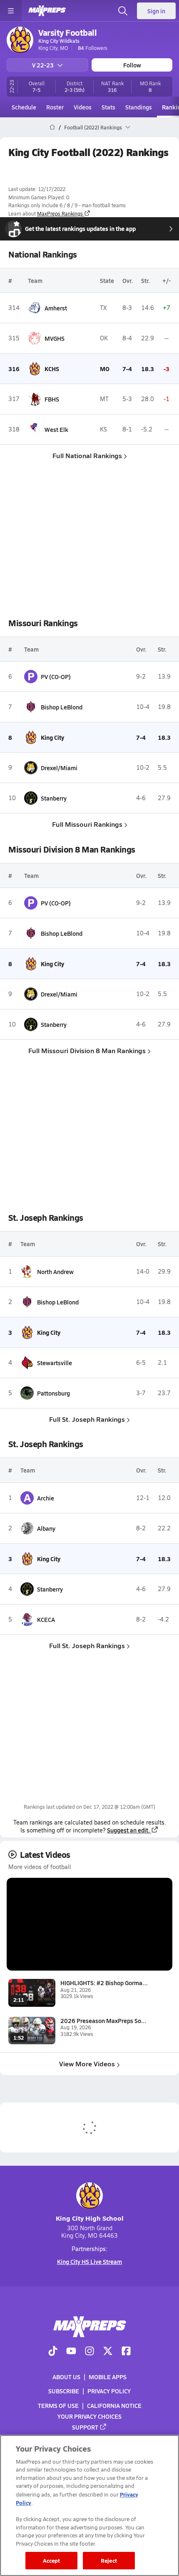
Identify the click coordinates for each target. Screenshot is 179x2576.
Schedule (24, 107)
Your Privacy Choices (89, 2416)
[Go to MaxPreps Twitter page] (108, 2352)
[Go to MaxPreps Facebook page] (126, 2352)
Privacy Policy (109, 2391)
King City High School (90, 2218)
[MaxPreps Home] (47, 11)
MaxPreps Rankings (60, 213)
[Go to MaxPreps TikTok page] (53, 2352)
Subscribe (64, 2391)
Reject (109, 2560)
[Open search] (123, 11)
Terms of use (58, 2405)
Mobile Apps (108, 2377)
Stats (108, 107)
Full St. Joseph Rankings (87, 1419)
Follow (132, 65)
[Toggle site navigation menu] (11, 11)
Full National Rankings (87, 455)
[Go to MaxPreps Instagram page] (89, 2352)
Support (85, 2427)
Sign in (156, 11)
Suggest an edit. (128, 1830)
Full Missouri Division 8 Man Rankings (87, 1050)
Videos (83, 107)
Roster (55, 107)
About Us (66, 2377)
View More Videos (87, 2064)
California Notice (114, 2405)
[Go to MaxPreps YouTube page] (71, 2352)
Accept (52, 2560)
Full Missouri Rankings (87, 824)
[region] (89, 2505)
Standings (139, 107)
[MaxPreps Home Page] (52, 127)
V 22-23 (43, 65)
